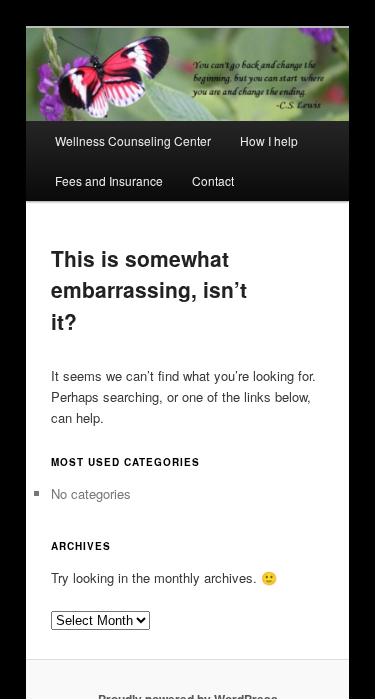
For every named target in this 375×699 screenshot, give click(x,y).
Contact (213, 180)
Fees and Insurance (109, 180)
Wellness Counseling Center (133, 140)
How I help (269, 140)
